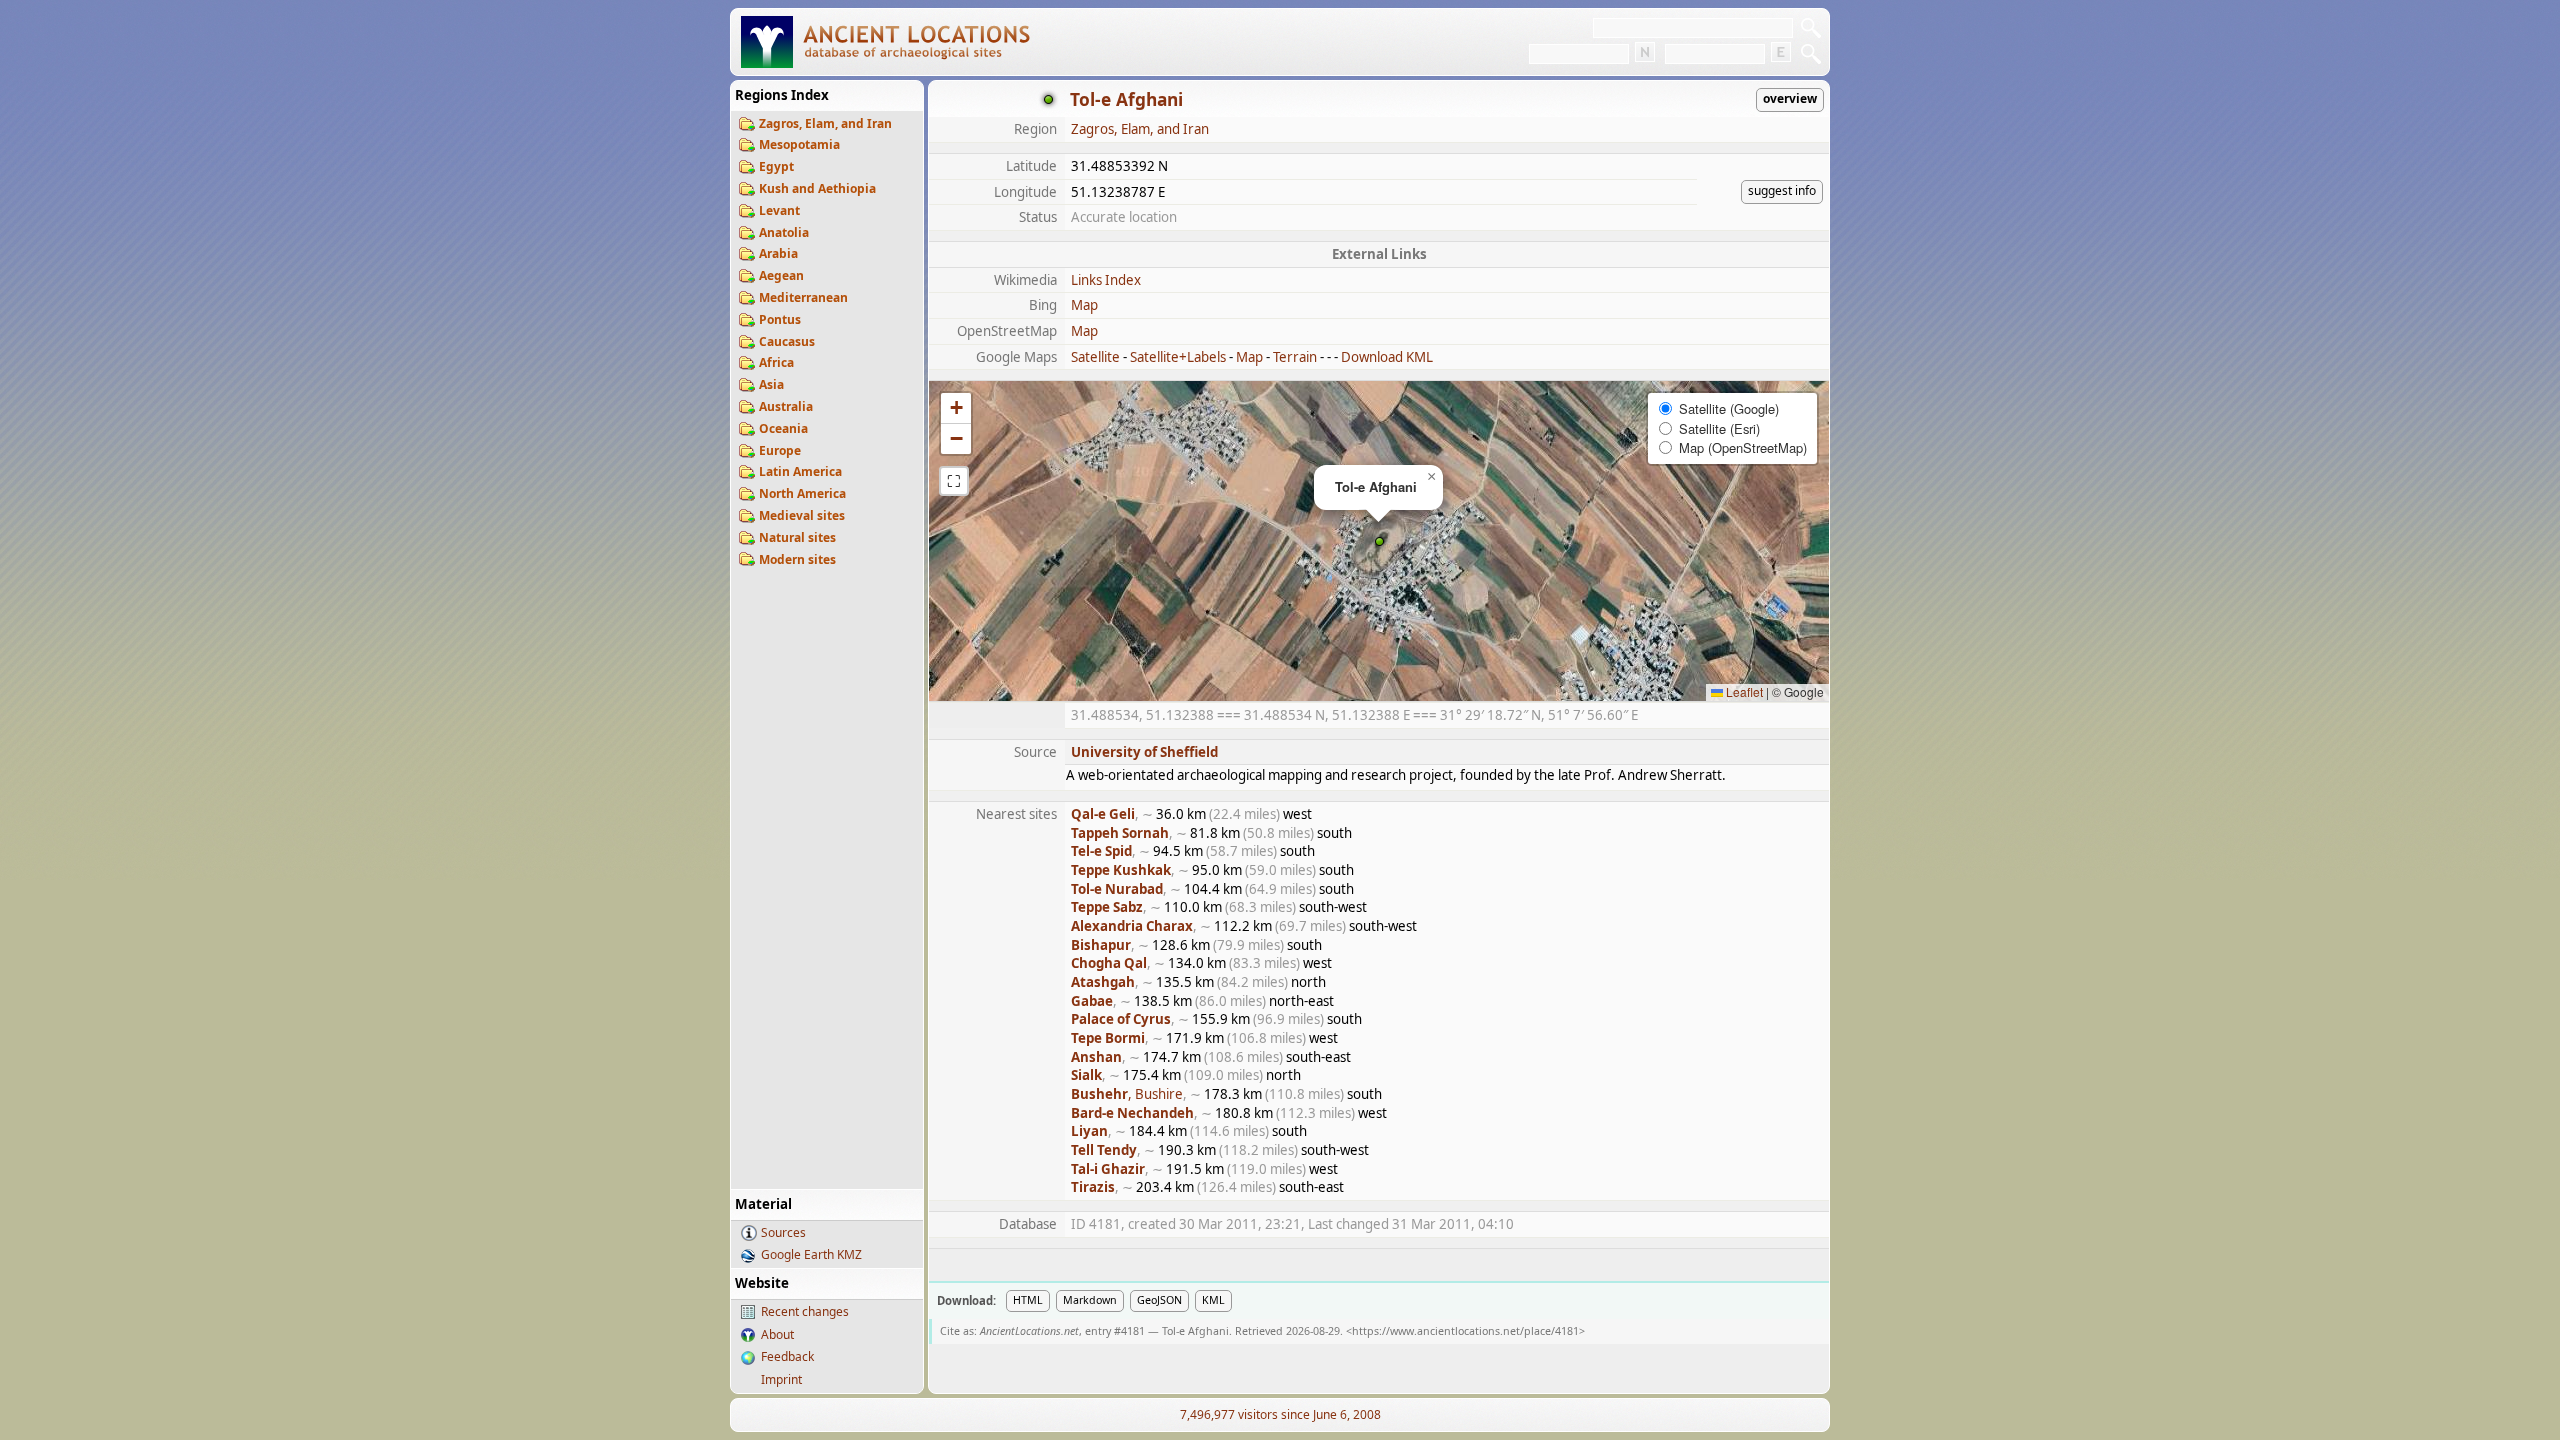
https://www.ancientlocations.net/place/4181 (1465, 1331)
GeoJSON (1159, 1300)
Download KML (1387, 357)
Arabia (778, 253)
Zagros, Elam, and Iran (825, 123)
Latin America (800, 471)
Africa (776, 362)
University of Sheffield (1144, 752)
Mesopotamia (799, 144)
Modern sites (797, 559)
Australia (786, 406)
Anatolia (784, 232)
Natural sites (797, 537)
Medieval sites (802, 515)
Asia (771, 384)
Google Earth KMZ (811, 1254)
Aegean (781, 275)
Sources (783, 1232)
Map (1084, 305)
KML (1213, 1300)
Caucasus (787, 341)
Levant (779, 210)
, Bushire (1127, 1094)
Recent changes (805, 1311)
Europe (780, 450)
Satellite (1095, 357)
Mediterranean (803, 297)
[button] (1379, 541)
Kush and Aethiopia (817, 188)
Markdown (1090, 1300)
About (777, 1334)
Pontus (780, 319)
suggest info (1782, 190)
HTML (1028, 1300)
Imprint (781, 1379)
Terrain (1295, 357)
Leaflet (1743, 691)
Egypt (776, 166)
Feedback (787, 1356)
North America (802, 493)
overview (1790, 98)
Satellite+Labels (1178, 357)
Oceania (783, 428)
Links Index (1106, 280)
